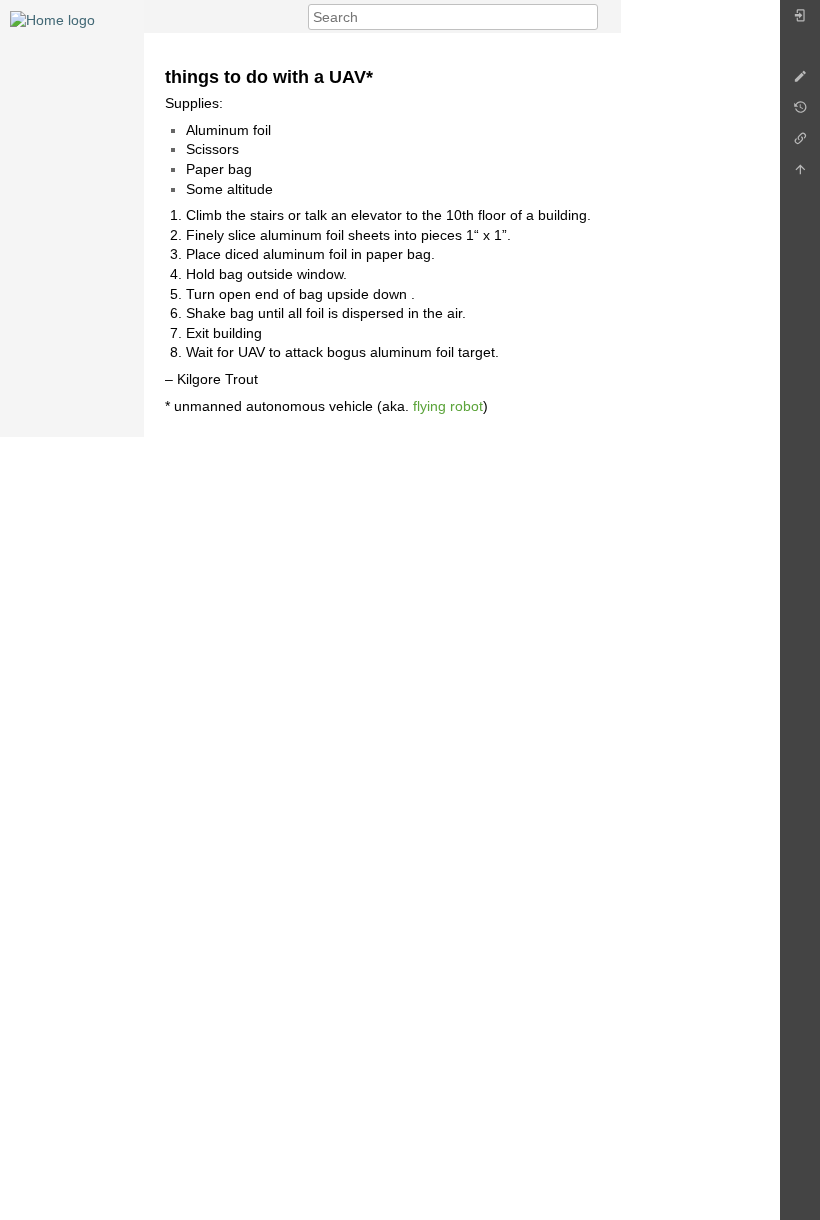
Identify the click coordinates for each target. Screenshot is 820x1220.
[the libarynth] (52, 19)
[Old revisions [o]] (800, 112)
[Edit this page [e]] (800, 81)
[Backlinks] (800, 143)
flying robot (448, 406)
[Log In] (800, 20)
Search (587, 17)
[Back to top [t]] (800, 174)
